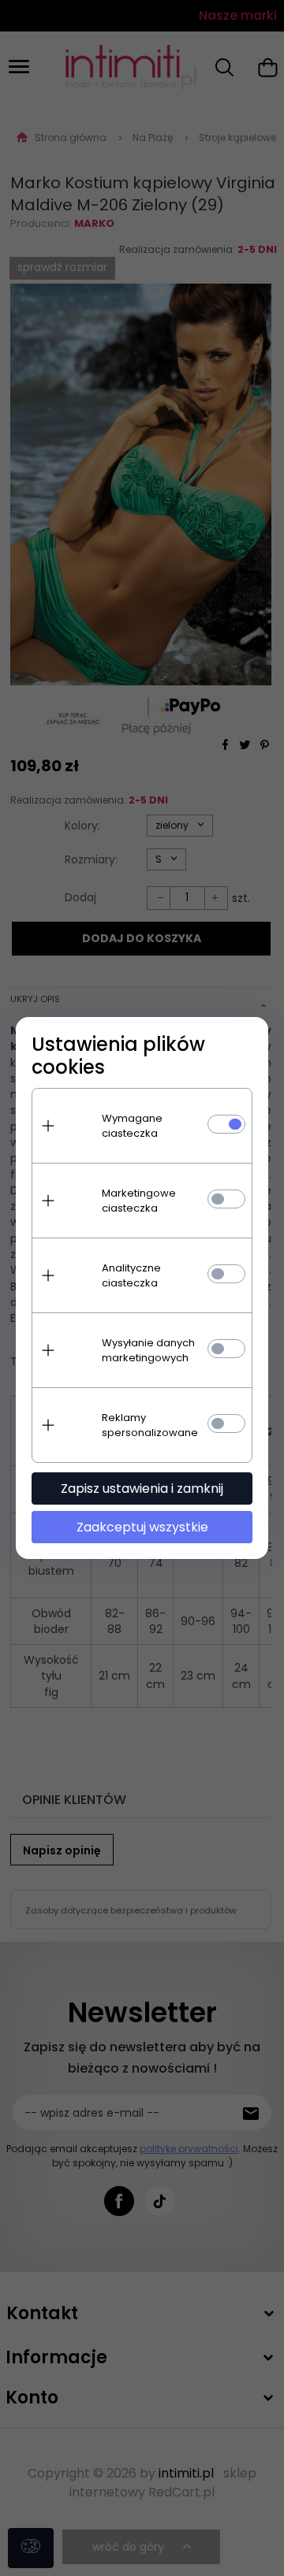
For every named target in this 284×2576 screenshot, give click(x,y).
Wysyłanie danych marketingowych (148, 1350)
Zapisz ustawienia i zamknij (142, 1488)
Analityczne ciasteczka (131, 1275)
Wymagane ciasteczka (132, 1126)
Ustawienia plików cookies (118, 1056)
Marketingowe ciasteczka (139, 1201)
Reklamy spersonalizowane (150, 1425)
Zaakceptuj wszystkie (142, 1527)
